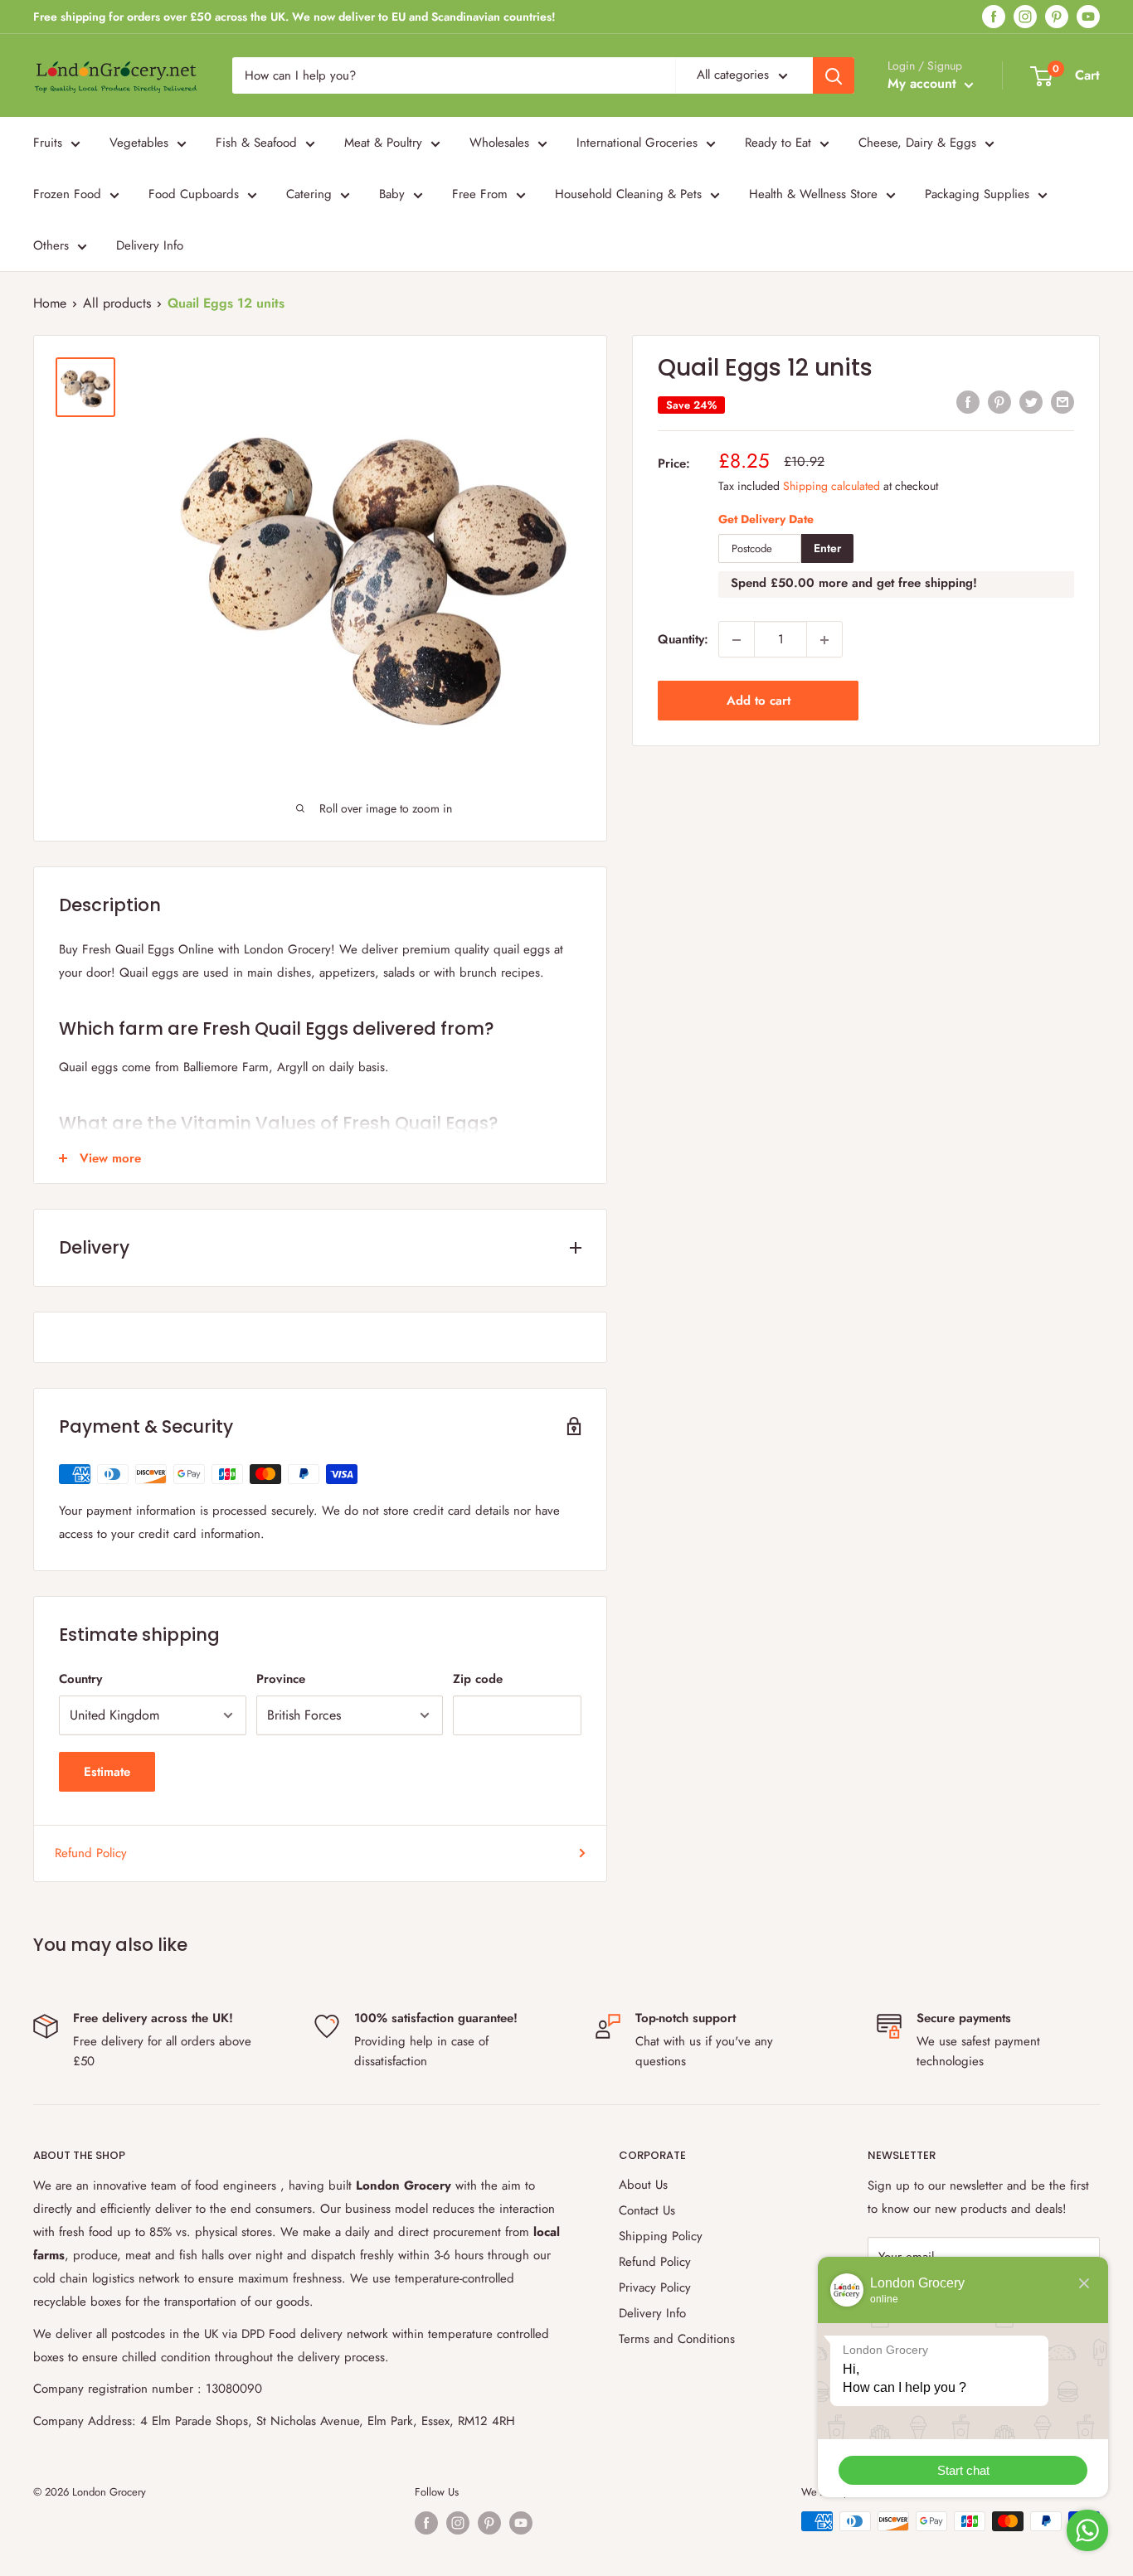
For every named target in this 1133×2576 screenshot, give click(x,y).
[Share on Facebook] (968, 402)
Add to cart (759, 701)
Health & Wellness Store (813, 194)
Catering (309, 194)
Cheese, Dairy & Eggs (917, 143)
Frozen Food (67, 194)
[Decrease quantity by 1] (737, 640)
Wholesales (499, 143)
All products (117, 303)
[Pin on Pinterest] (999, 402)
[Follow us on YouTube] (1088, 17)
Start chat (963, 2470)
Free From (480, 194)
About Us (643, 2185)
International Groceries (637, 143)
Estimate (107, 1772)
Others (51, 245)
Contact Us (647, 2210)
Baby (392, 194)
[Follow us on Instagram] (1025, 17)
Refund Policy (91, 1853)
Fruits (48, 143)
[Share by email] (1062, 402)
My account (924, 83)
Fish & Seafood (256, 143)
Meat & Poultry (383, 143)
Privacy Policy (655, 2287)
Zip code (478, 1679)
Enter (827, 549)
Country (80, 1679)
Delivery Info (150, 245)
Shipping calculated (832, 486)
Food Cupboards (194, 194)
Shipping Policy (661, 2236)
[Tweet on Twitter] (1031, 402)
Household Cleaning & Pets (628, 194)
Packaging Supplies (977, 194)
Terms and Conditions (677, 2339)
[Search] (834, 75)
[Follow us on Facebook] (994, 17)
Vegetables (139, 143)
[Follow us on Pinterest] (1057, 17)
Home (50, 303)
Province (281, 1679)
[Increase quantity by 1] (824, 640)
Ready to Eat (778, 143)
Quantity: (683, 640)
